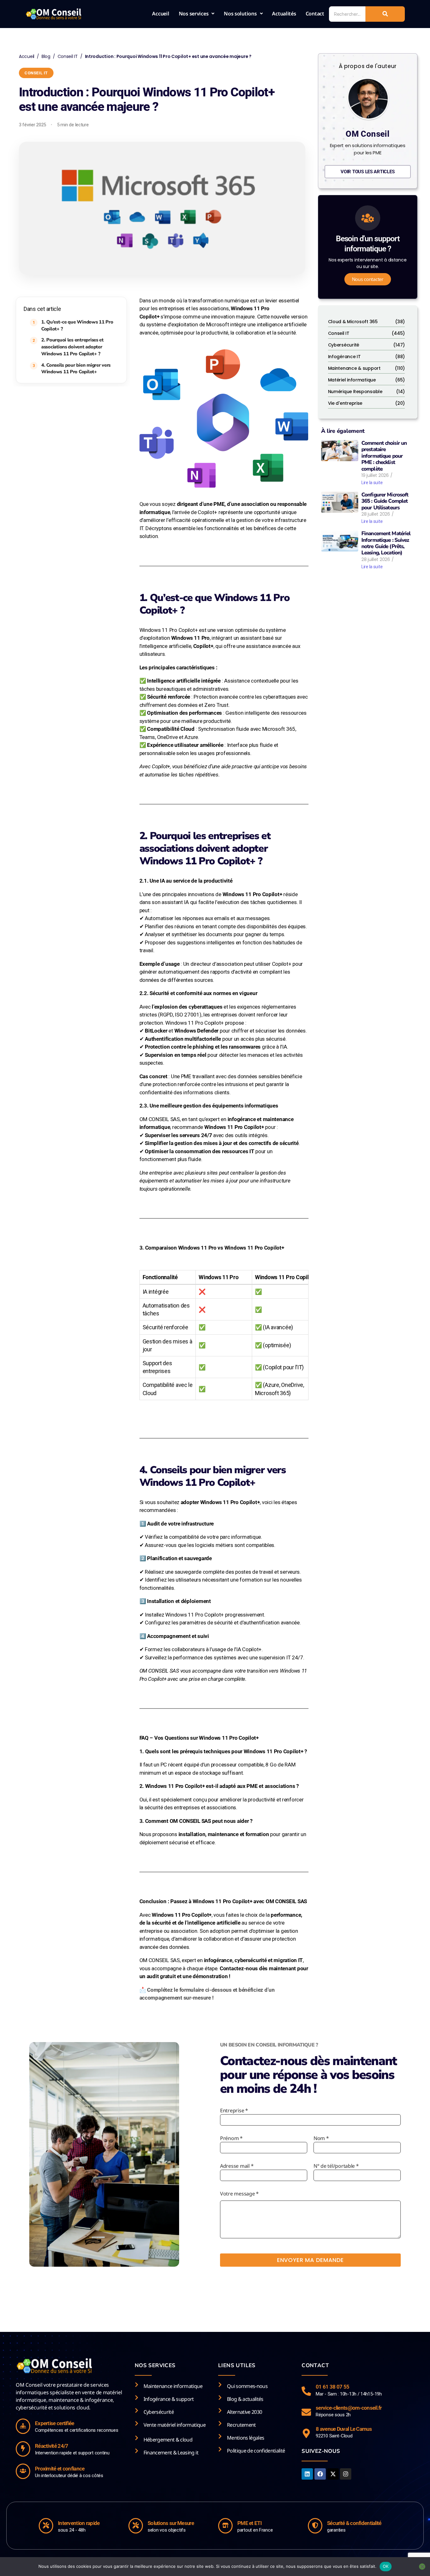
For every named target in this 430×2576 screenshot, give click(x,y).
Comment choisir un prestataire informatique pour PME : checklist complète (384, 456)
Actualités (284, 14)
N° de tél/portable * (336, 2166)
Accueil (161, 14)
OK (386, 2566)
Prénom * (231, 2138)
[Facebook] (320, 2474)
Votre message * (239, 2194)
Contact (315, 14)
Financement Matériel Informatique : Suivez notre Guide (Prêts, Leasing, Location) (386, 543)
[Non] (422, 2567)
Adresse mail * (237, 2166)
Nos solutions (240, 14)
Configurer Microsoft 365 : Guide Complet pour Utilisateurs (385, 501)
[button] (197, 14)
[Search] (385, 14)
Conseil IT (68, 56)
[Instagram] (346, 2474)
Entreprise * (234, 2110)
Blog (46, 56)
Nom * (321, 2138)
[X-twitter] (333, 2474)
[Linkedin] (307, 2474)
